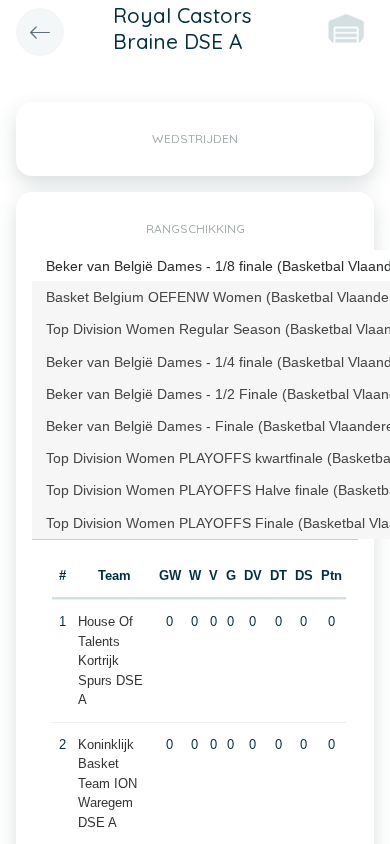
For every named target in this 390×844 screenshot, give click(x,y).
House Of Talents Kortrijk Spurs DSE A (110, 660)
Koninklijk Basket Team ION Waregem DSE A (107, 783)
